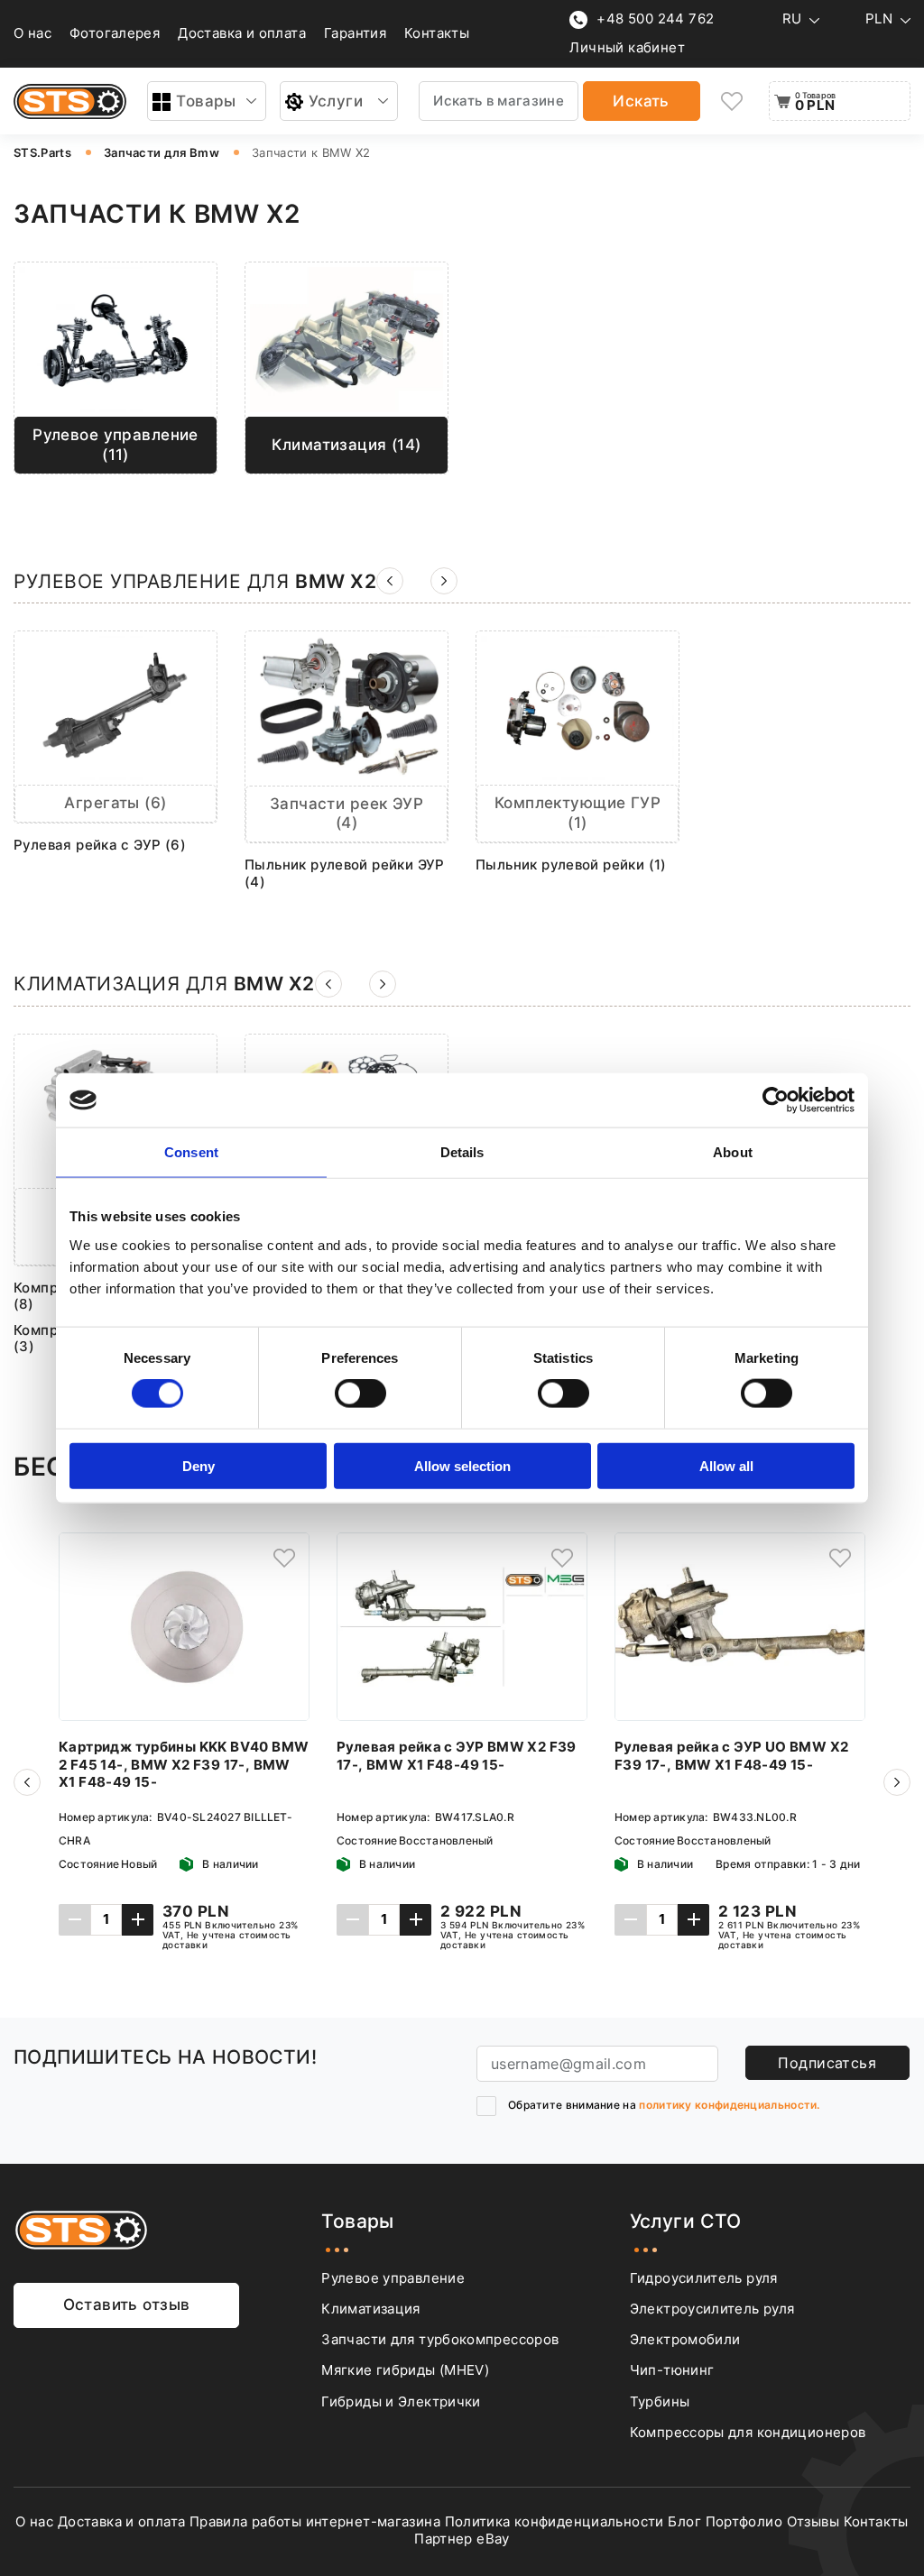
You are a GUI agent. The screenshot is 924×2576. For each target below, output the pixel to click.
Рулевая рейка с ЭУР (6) (100, 845)
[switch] (360, 1394)
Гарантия (355, 33)
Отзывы (813, 2522)
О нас (32, 33)
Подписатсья (827, 2063)
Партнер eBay (462, 2539)
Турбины (660, 2402)
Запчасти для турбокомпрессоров (440, 2340)
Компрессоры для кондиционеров (748, 2433)
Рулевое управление (393, 2278)
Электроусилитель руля (712, 2309)
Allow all (726, 1465)
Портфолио (744, 2522)
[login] (284, 1558)
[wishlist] (733, 101)
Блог (684, 2522)
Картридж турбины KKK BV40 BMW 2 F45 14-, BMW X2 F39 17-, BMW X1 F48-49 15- (184, 1765)
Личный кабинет (627, 48)
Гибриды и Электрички (401, 2402)
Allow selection (462, 1465)
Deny (199, 1465)
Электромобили (685, 2340)
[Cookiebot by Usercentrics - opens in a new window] (776, 1100)
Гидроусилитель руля (704, 2278)
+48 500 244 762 (655, 19)
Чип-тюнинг (672, 2370)
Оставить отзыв (127, 2305)
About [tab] (733, 1152)
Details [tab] (462, 1152)
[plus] (138, 1920)
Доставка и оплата (242, 33)
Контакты (437, 33)
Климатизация (370, 2309)
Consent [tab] (191, 1152)
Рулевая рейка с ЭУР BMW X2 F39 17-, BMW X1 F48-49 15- (457, 1756)
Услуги (336, 101)
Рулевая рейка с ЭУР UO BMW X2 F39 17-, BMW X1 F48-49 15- (731, 1756)
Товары (206, 101)
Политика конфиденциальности (554, 2522)
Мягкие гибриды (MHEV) (405, 2370)
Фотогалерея (115, 33)
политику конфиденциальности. (729, 2105)
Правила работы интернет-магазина (315, 2522)
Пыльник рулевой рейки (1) (571, 865)
